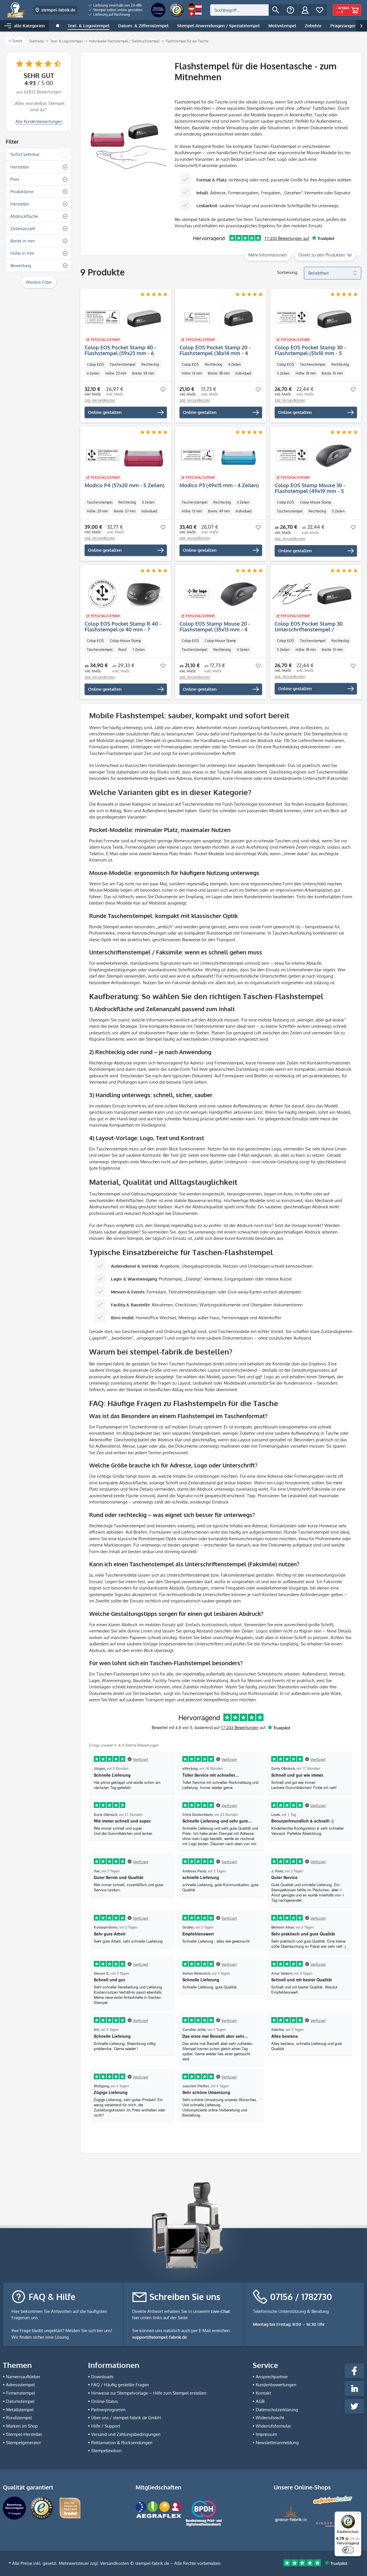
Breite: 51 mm (332, 373)
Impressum (266, 2434)
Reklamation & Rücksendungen (122, 2443)
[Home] (58, 26)
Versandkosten (115, 2563)
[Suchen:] (239, 10)
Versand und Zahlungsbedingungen (126, 2434)
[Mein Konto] (305, 10)
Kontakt (263, 2393)
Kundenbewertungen (276, 2385)
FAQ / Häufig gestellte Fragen (120, 2385)
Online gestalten (105, 412)
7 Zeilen (139, 650)
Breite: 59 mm (143, 373)
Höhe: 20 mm (97, 511)
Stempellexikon (106, 2451)
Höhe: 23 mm (116, 373)
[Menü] (358, 2515)
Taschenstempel (123, 364)
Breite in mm (23, 241)
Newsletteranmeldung (277, 2443)
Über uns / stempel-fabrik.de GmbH (126, 2418)
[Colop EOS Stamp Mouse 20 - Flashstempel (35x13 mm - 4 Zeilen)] (218, 594)
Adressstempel (20, 2385)
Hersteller (20, 167)
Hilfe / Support (106, 2426)
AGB (260, 2401)
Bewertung (21, 266)
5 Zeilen (283, 373)
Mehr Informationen (268, 255)
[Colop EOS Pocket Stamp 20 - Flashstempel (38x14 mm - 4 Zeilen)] (218, 317)
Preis (15, 179)
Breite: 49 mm (219, 511)
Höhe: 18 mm (306, 373)
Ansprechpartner (272, 2377)
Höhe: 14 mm (192, 373)
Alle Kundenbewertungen (39, 121)
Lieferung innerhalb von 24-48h (117, 5)
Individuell (243, 373)
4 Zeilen (235, 364)
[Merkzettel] (320, 10)
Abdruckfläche (24, 216)
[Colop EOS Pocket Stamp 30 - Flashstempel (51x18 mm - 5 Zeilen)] (313, 317)
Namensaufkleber (23, 2377)
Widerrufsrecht (270, 2418)
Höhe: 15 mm (192, 511)
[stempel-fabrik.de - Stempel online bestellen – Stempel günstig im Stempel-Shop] (16, 10)
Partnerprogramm (108, 2410)
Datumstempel (20, 2401)
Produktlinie (22, 192)
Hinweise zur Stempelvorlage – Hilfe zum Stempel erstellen (149, 2393)
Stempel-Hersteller (24, 2434)
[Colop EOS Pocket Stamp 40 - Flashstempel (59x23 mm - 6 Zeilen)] (123, 317)
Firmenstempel (21, 2393)
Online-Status (105, 2401)
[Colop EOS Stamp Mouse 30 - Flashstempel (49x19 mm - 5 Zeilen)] (313, 455)
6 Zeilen (93, 373)
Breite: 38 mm (219, 373)
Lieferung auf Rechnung (111, 14)
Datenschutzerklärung (277, 2410)
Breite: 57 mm (125, 511)
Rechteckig (150, 364)
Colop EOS (95, 364)
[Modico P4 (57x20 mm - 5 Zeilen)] (123, 455)
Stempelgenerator (24, 2443)
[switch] (348, 2550)
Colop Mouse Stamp (316, 502)
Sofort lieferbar (25, 154)
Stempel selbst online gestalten (117, 10)
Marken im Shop (22, 2426)
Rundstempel (19, 2418)
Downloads (102, 2377)
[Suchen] (276, 10)
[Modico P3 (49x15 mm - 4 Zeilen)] (218, 455)
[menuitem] (116, 5)
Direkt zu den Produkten (322, 255)
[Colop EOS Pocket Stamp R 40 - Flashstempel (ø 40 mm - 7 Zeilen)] (123, 594)
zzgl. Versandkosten (100, 400)
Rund (122, 650)
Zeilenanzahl (23, 229)
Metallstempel (20, 2410)
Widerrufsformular (273, 2426)
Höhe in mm (22, 253)
